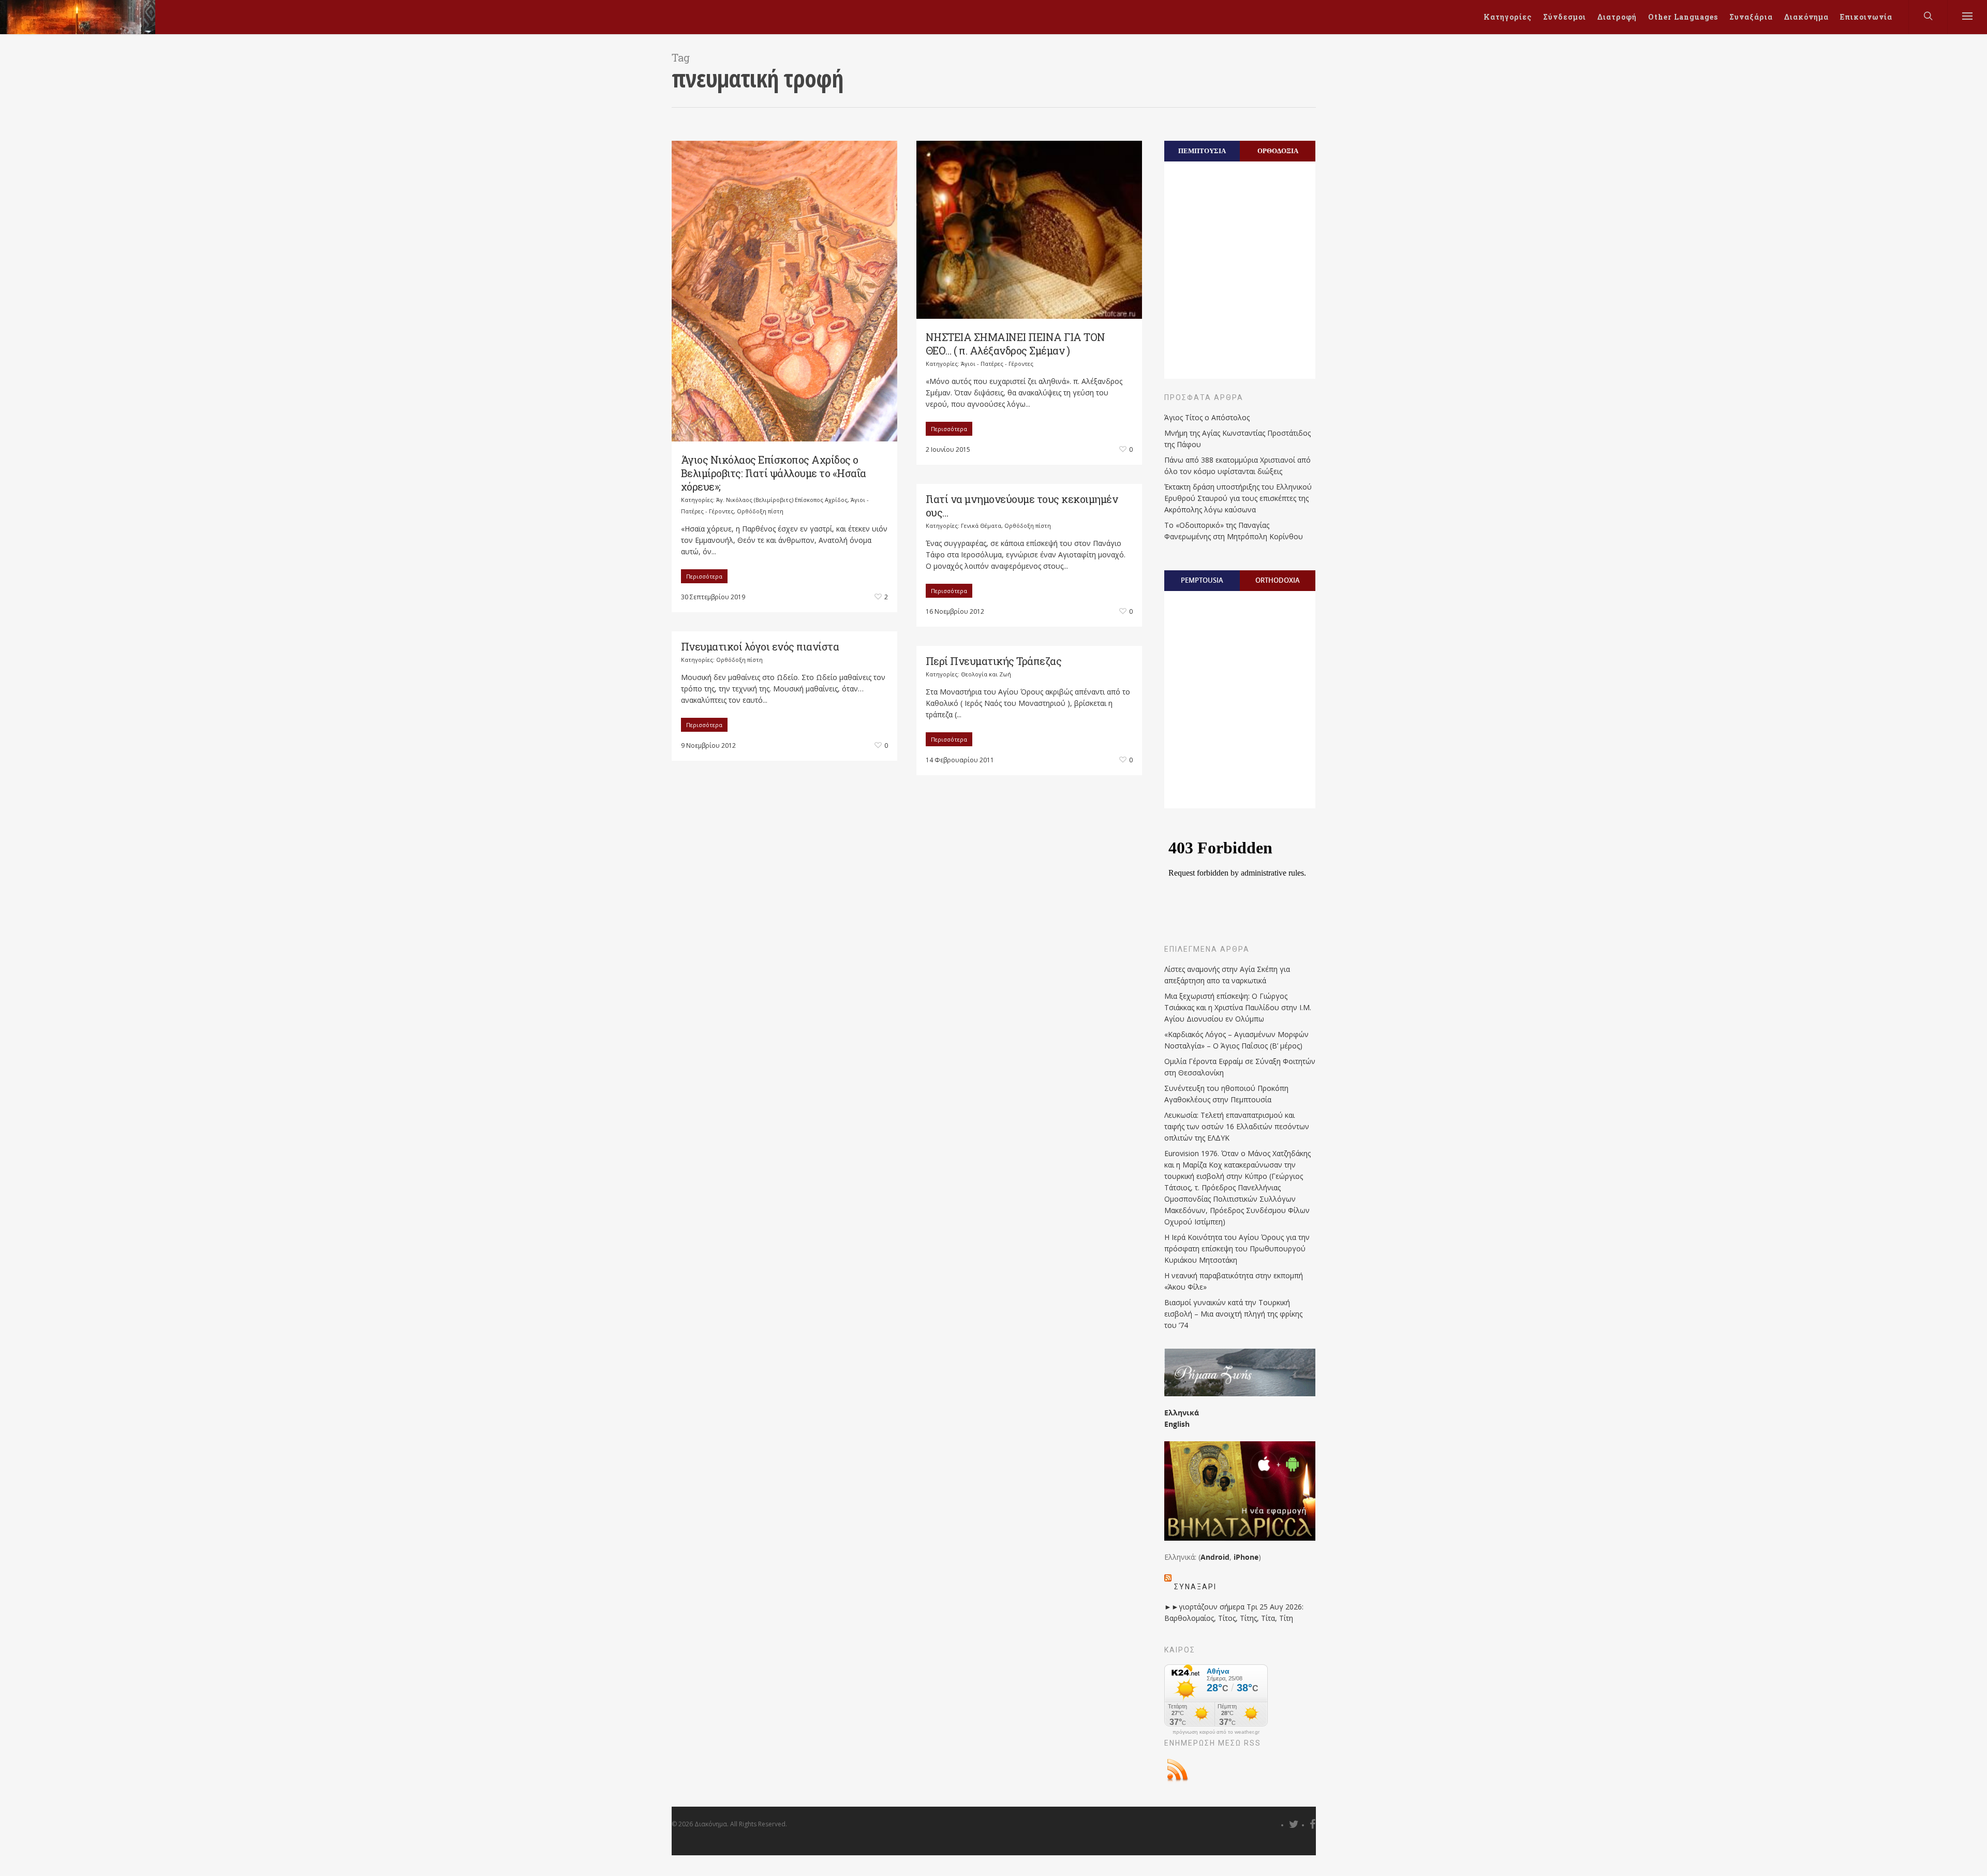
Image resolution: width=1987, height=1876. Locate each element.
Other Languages (1683, 17)
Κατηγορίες (1508, 17)
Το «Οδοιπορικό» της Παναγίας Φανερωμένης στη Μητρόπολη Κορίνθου (1234, 531)
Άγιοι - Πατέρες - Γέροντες (997, 364)
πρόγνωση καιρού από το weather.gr (1216, 1732)
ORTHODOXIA (1278, 580)
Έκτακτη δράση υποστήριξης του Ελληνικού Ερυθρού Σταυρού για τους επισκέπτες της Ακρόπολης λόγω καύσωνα (1238, 498)
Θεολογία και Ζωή (986, 674)
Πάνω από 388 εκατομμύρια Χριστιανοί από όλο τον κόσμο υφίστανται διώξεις (1237, 466)
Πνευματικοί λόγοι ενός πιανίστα (760, 646)
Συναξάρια (1751, 17)
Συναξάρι (1195, 1587)
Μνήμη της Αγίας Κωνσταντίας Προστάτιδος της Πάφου (1237, 439)
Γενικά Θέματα (981, 526)
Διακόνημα (1806, 17)
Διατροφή (1617, 17)
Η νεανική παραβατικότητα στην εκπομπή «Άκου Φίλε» (1234, 1281)
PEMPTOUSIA (1202, 580)
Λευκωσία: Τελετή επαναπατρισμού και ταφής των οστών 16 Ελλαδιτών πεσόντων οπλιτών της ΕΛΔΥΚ (1237, 1126)
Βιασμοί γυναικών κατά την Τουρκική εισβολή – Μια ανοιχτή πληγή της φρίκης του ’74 (1233, 1314)
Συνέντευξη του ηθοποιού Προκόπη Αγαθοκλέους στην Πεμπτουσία (1226, 1094)
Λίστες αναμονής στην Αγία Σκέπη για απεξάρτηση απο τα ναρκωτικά (1227, 975)
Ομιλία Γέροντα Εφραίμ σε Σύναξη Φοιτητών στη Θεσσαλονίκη (1240, 1067)
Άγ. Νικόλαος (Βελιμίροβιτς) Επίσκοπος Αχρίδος (782, 500)
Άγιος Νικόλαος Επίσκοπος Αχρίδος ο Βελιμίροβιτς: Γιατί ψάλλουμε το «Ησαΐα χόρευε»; (774, 473)
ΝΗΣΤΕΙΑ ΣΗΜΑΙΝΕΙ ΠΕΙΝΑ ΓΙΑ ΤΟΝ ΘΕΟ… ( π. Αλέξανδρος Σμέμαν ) (1015, 344)
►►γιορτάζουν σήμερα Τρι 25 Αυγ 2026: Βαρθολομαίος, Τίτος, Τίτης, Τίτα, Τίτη (1234, 1612)
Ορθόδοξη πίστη (760, 511)
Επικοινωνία (1866, 17)
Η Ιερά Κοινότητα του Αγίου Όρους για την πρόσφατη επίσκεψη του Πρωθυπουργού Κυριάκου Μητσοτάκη (1237, 1249)
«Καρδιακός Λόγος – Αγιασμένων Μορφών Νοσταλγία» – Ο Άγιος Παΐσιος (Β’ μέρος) (1236, 1040)
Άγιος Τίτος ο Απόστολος (1207, 417)
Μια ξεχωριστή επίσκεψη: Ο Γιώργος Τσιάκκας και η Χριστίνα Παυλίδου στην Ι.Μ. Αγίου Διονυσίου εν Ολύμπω (1238, 1007)
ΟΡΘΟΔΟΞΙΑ (1278, 151)
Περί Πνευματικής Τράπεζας (994, 661)
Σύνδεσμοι (1565, 17)
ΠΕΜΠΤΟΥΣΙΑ (1202, 151)
